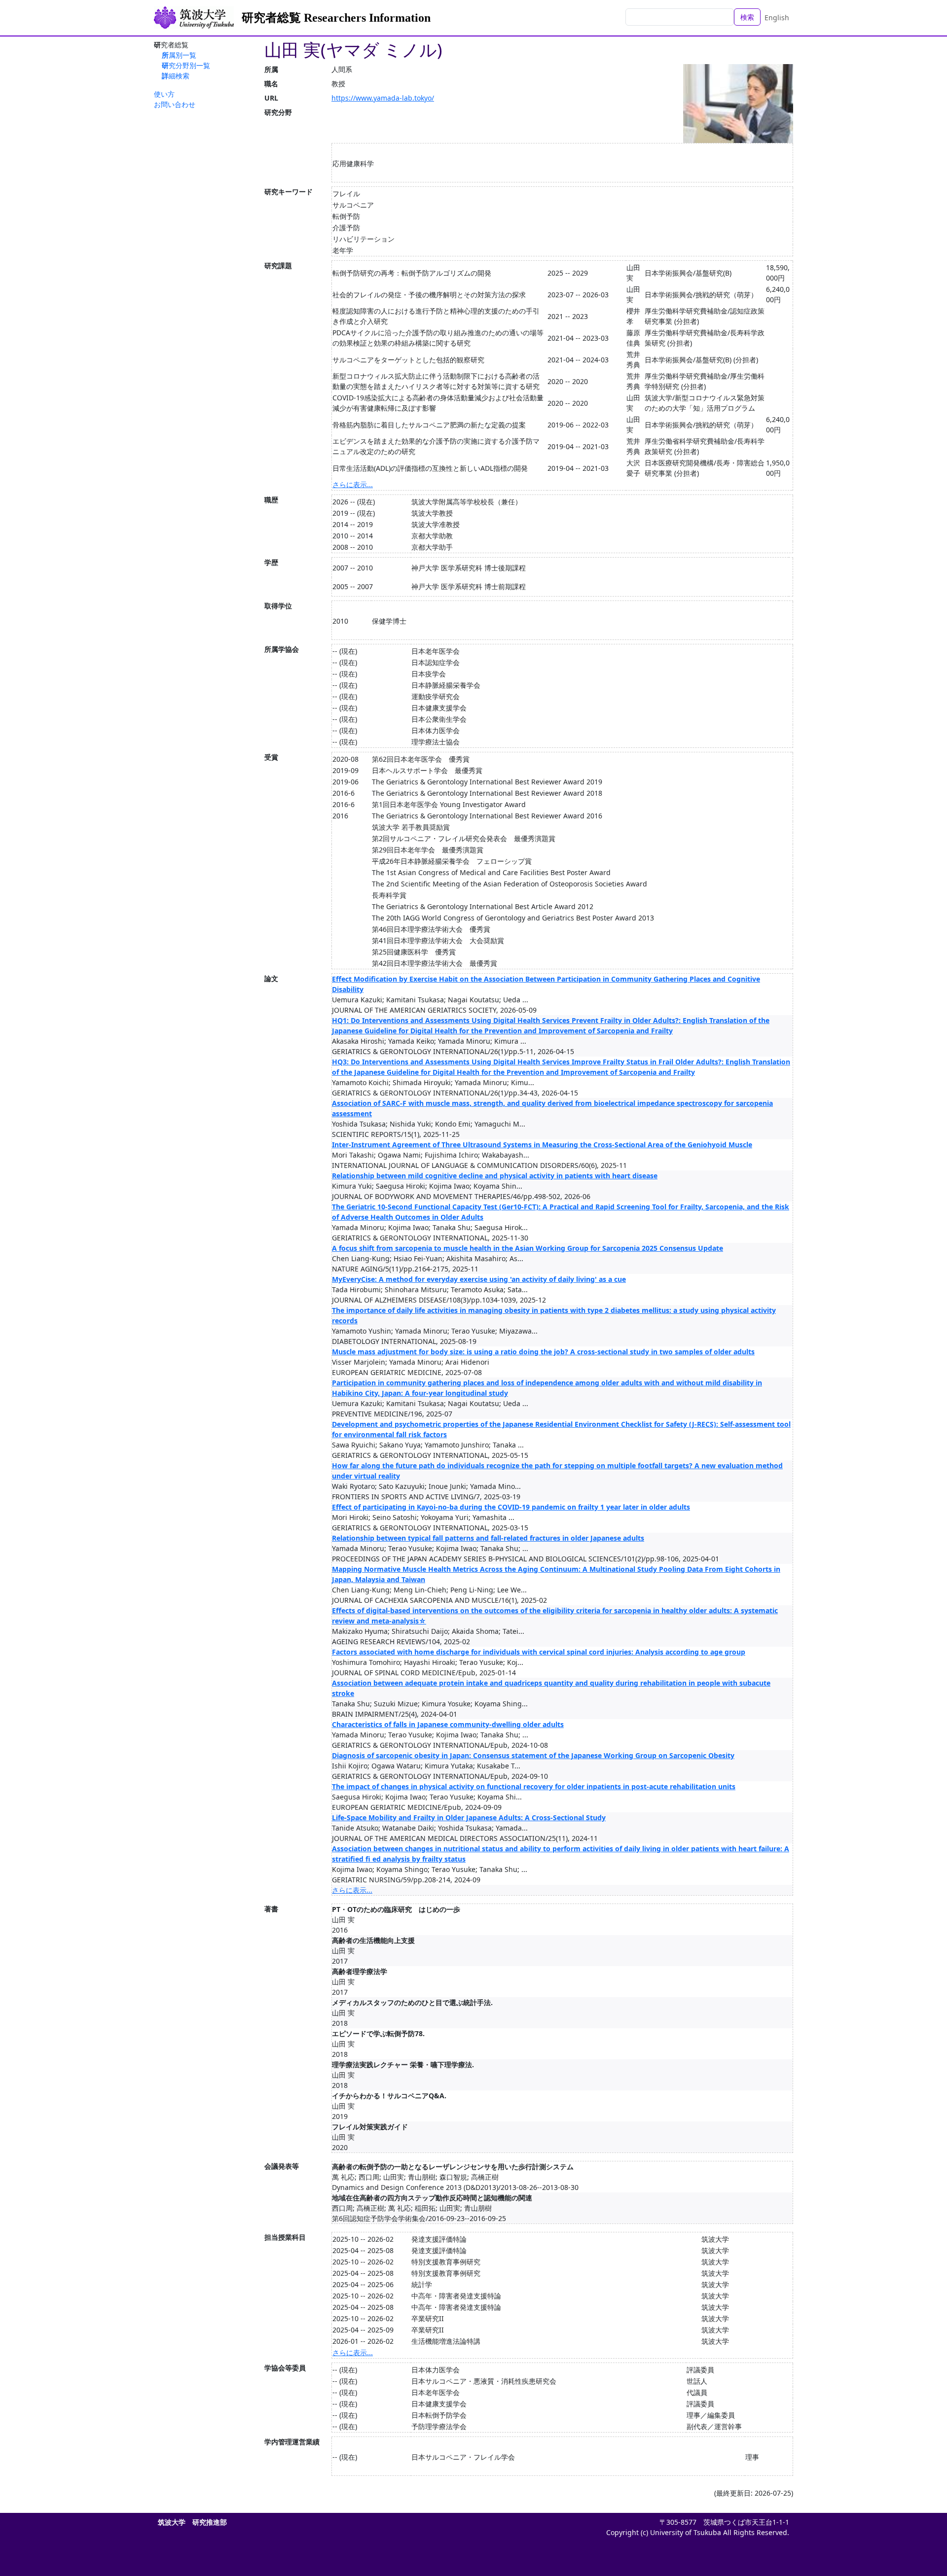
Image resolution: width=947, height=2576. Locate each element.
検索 (747, 17)
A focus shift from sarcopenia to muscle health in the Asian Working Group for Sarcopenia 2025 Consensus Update (528, 1248)
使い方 (164, 94)
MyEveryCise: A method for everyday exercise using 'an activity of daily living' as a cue (479, 1279)
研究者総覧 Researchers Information (336, 18)
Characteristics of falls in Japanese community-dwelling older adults (448, 1724)
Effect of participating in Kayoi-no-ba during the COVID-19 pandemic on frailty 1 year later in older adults (511, 1507)
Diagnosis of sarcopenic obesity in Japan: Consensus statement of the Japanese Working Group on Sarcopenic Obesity (533, 1755)
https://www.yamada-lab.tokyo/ (383, 98)
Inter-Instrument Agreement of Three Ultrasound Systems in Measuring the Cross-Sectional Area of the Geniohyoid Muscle (542, 1145)
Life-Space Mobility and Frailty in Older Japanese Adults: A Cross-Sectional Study (469, 1817)
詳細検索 (176, 76)
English (777, 18)
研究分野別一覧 (186, 65)
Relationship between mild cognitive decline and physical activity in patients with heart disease (495, 1176)
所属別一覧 (179, 55)
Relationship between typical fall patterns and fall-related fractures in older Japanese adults (488, 1538)
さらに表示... (353, 484)
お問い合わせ (175, 104)
